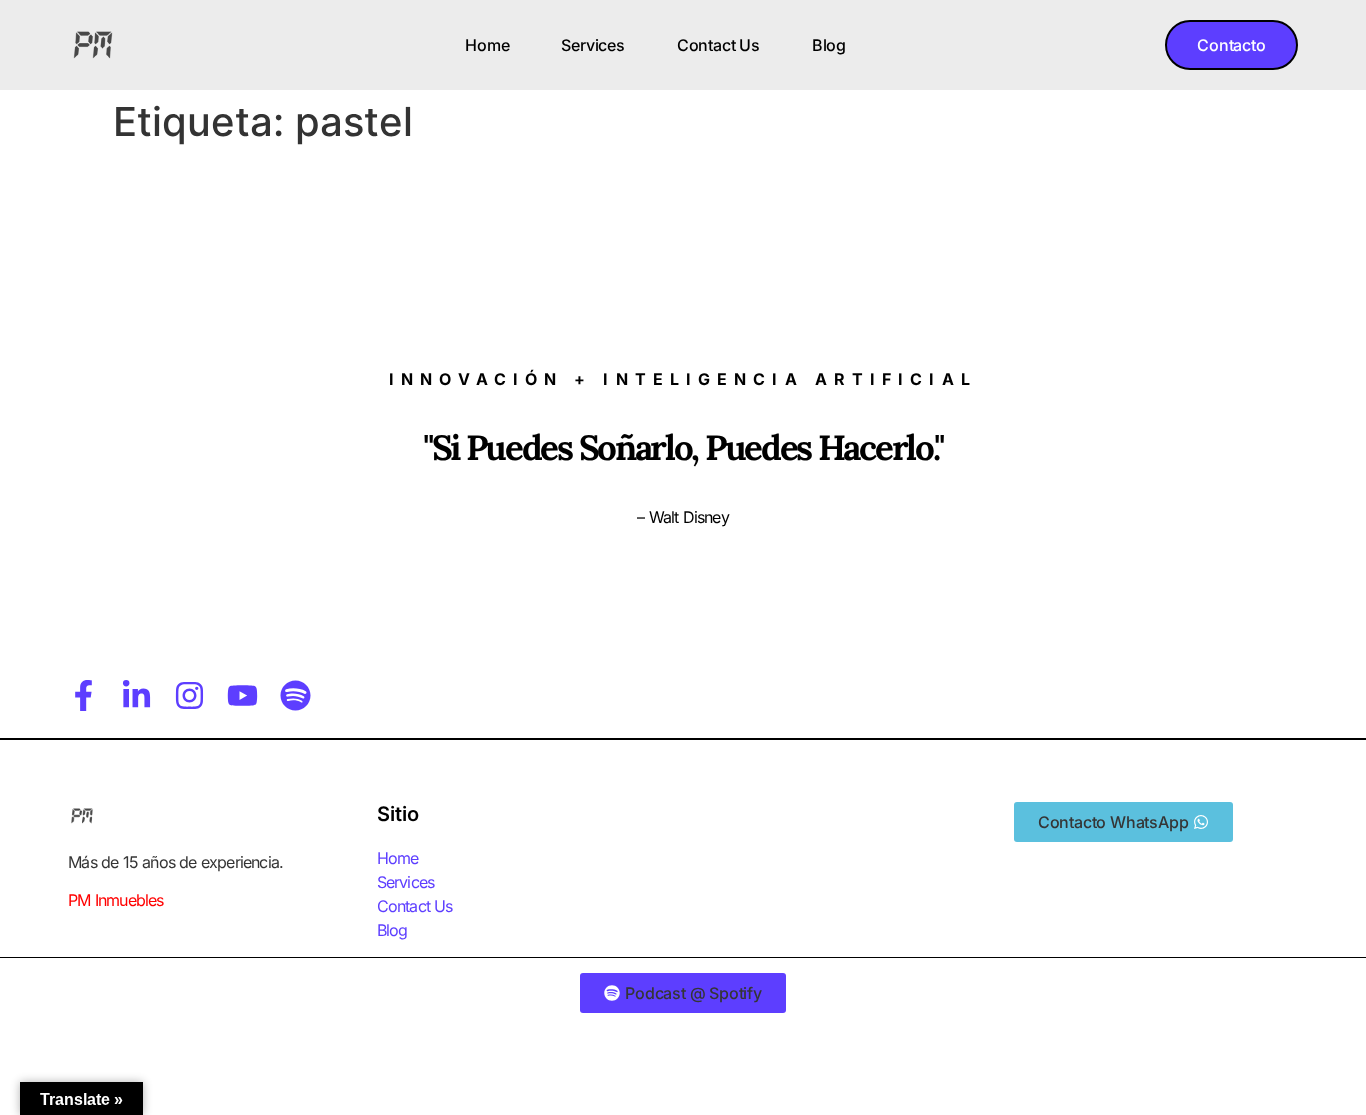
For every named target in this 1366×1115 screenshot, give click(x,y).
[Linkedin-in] (136, 695)
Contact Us (718, 45)
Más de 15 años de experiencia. (175, 862)
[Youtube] (242, 695)
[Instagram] (189, 695)
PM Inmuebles (115, 900)
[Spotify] (295, 695)
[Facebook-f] (83, 695)
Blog (829, 45)
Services (592, 45)
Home (487, 45)
